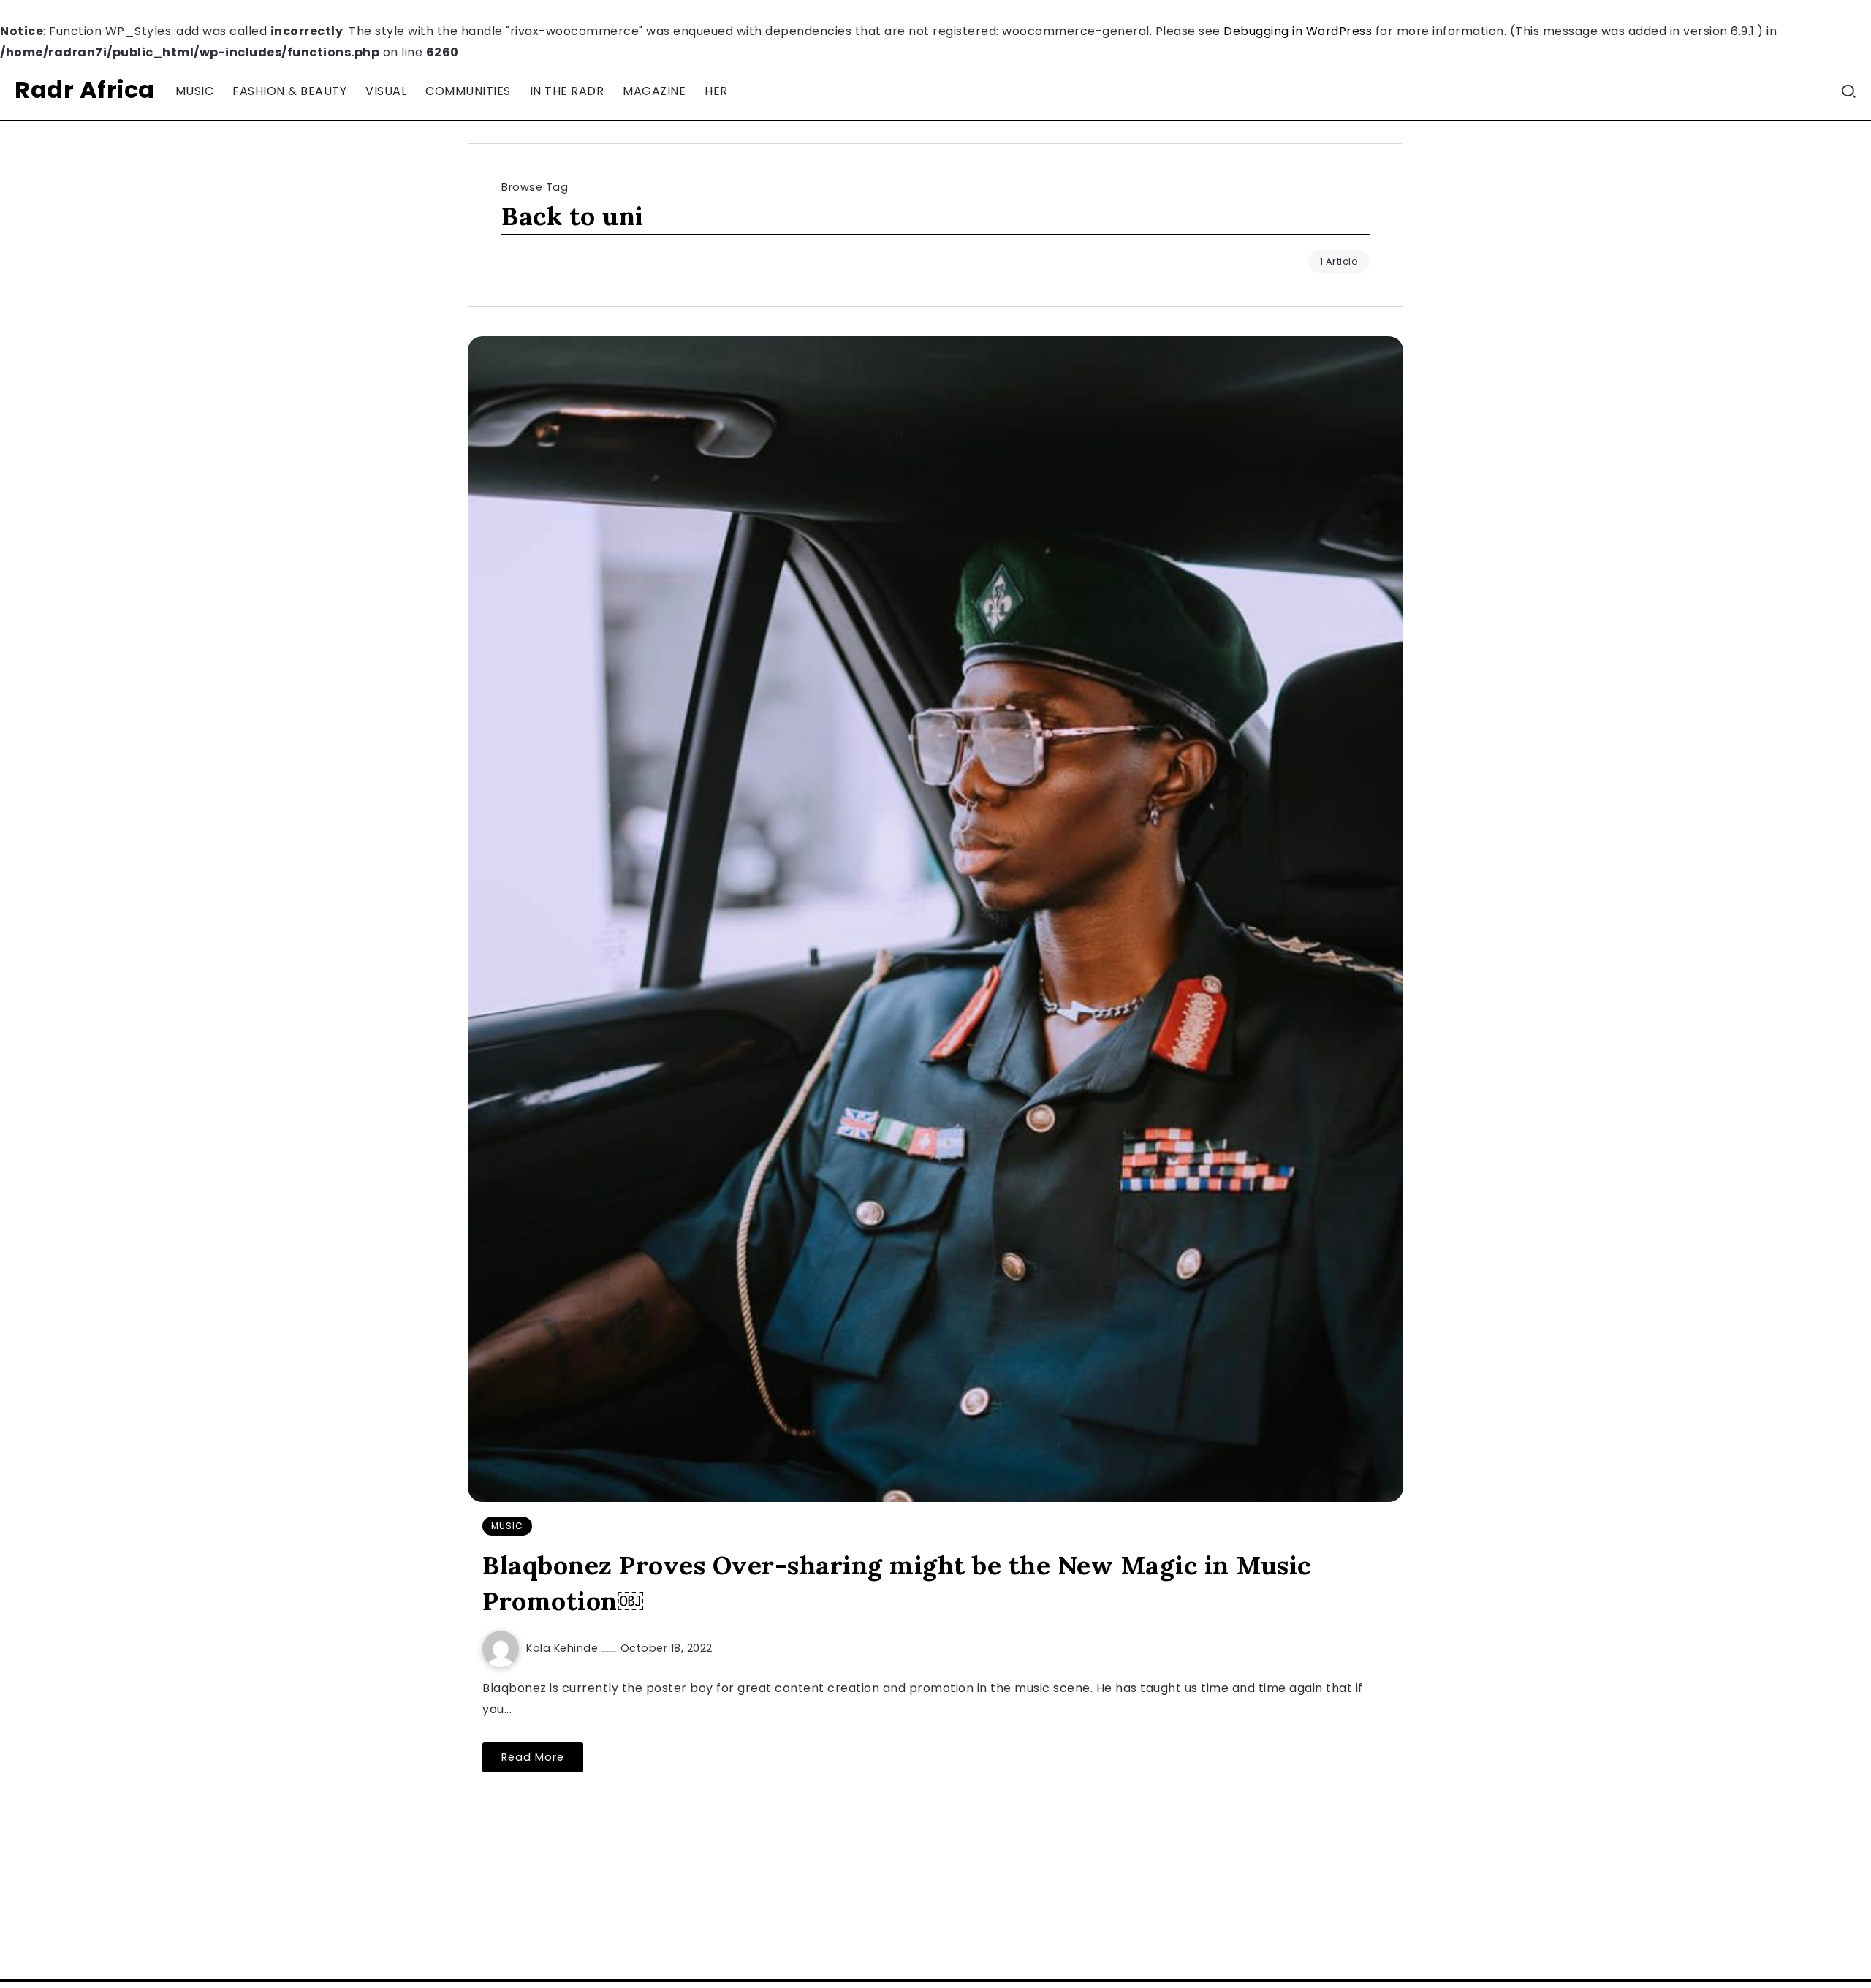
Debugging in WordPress (1298, 31)
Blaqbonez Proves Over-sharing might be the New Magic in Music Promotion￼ (897, 1583)
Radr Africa (85, 90)
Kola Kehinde (564, 1648)
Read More (533, 1757)
